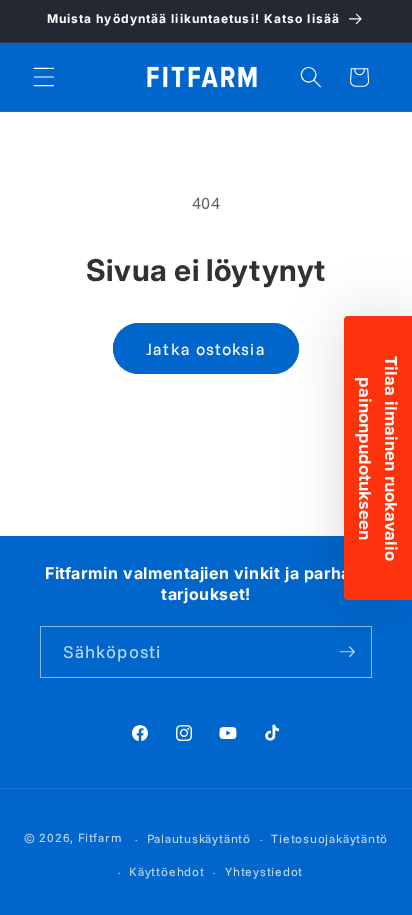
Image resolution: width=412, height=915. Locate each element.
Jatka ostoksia (205, 348)
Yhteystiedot (264, 871)
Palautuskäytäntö (199, 838)
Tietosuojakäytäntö (329, 838)
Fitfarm (100, 838)
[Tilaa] (347, 652)
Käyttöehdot (166, 871)
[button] (44, 77)
